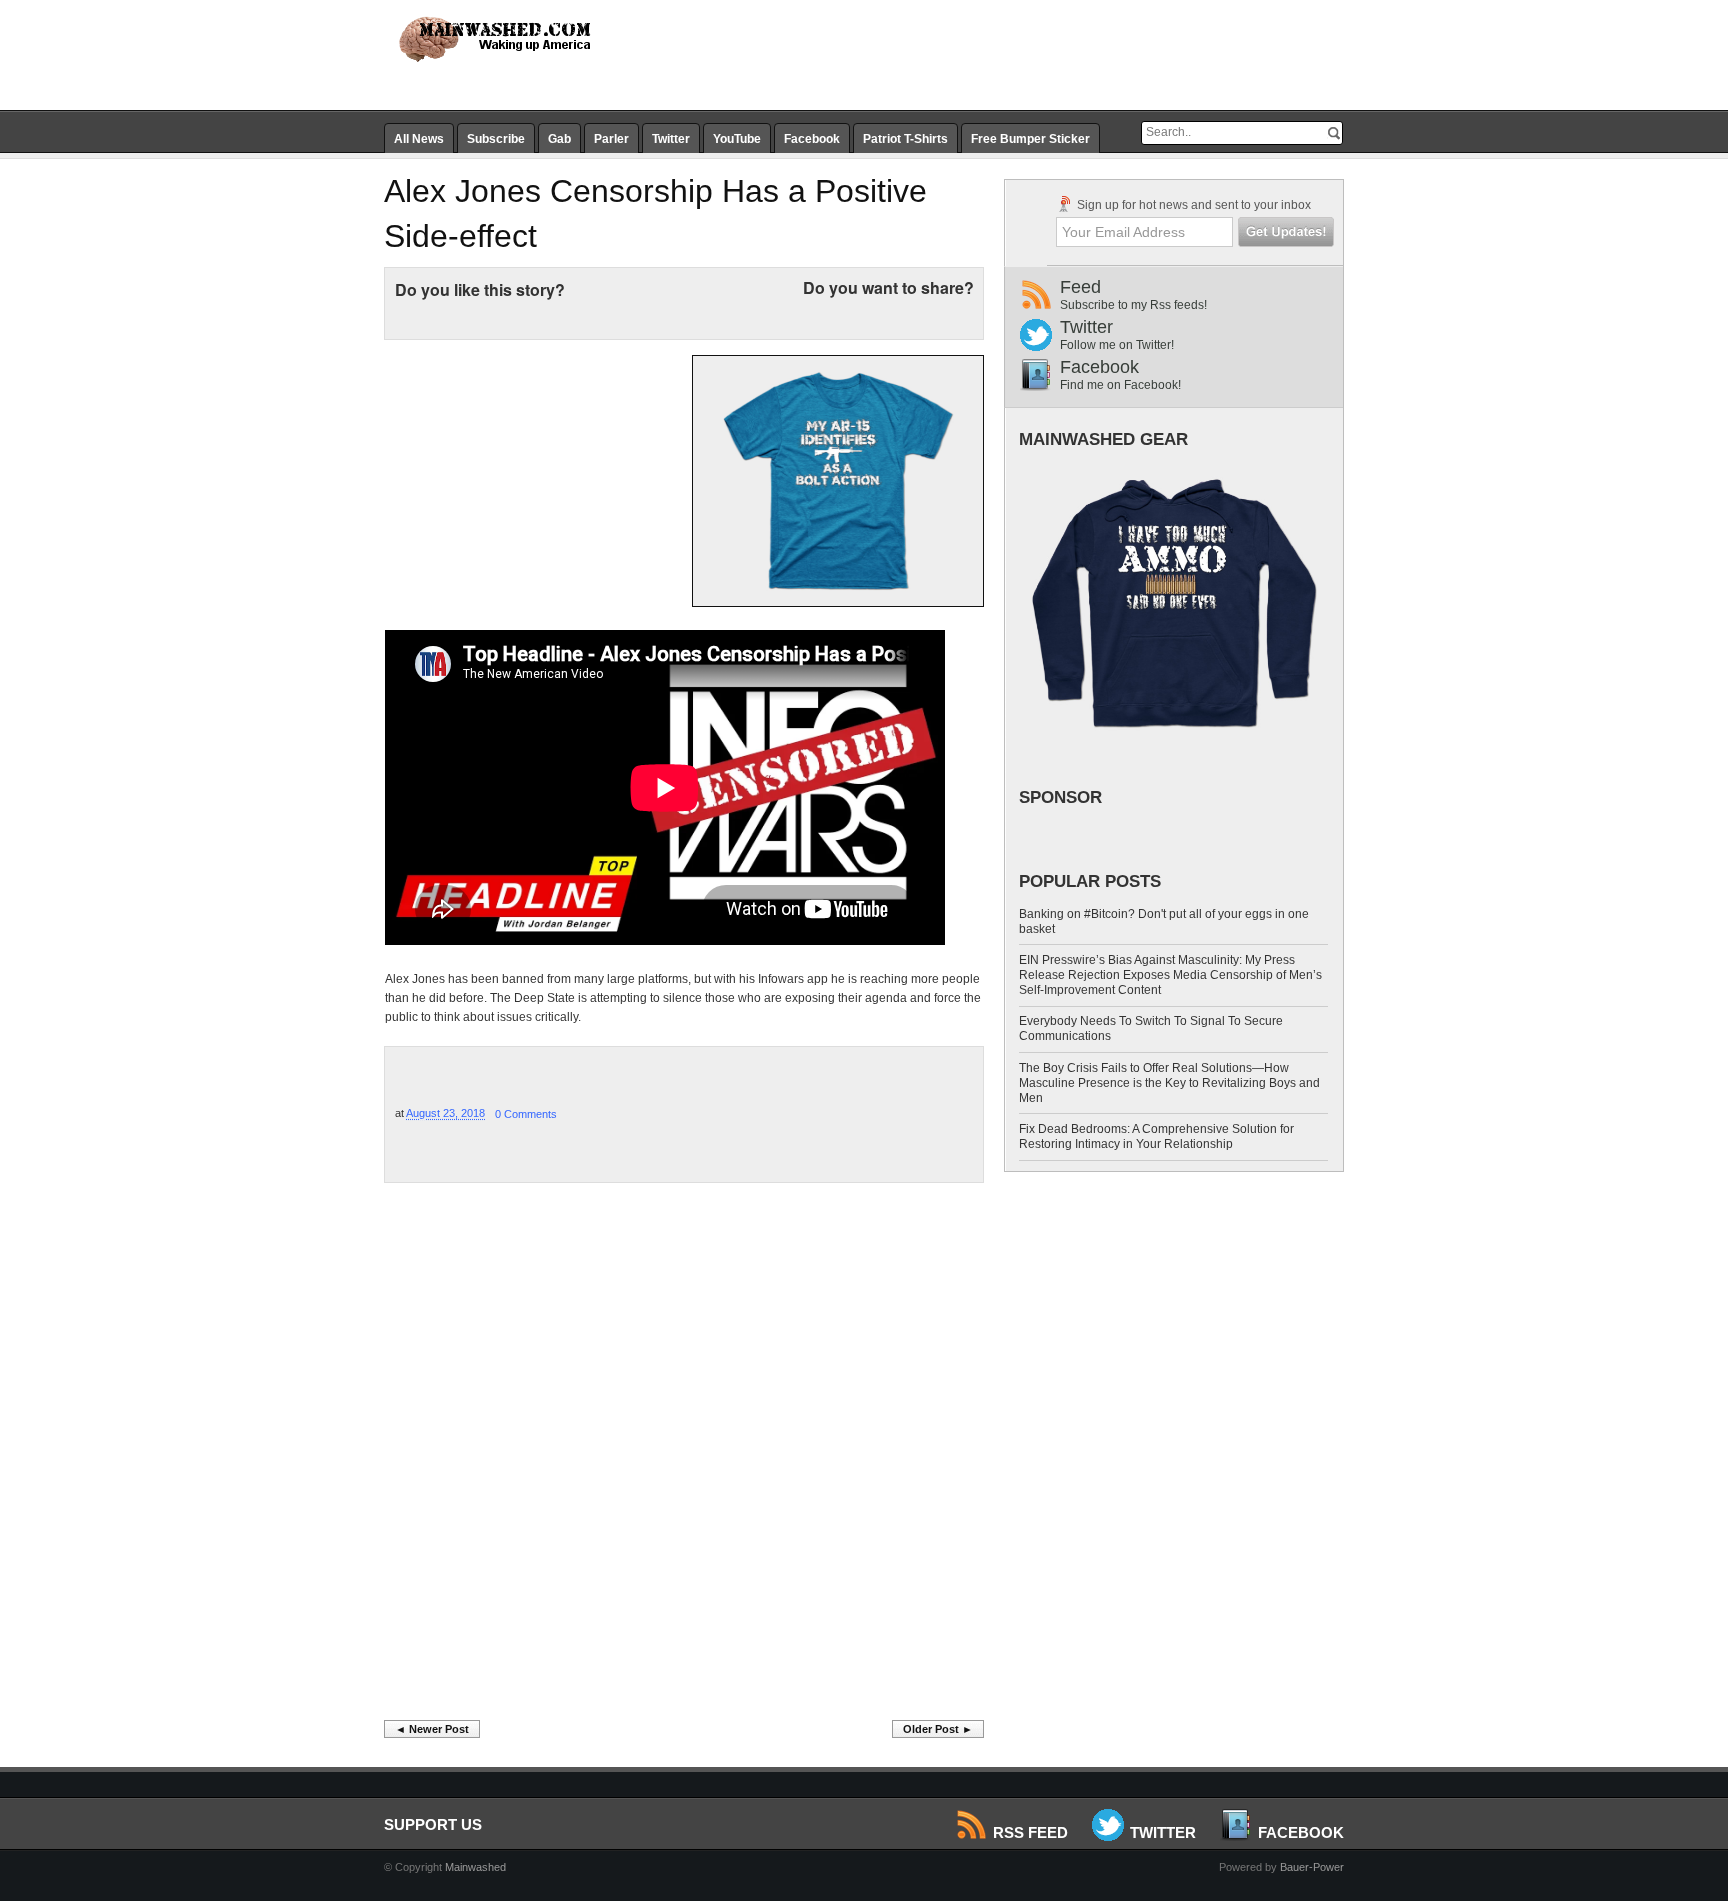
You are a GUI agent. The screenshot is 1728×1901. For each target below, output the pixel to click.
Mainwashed (475, 1867)
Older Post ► (938, 1729)
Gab (559, 139)
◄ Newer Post (432, 1729)
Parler (611, 139)
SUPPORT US (433, 1824)
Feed (1133, 294)
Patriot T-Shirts (905, 139)
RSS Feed (1030, 1832)
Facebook (812, 139)
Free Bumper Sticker (1030, 139)
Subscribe (496, 139)
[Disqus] (684, 1457)
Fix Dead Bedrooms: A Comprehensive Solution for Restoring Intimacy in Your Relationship (1156, 1136)
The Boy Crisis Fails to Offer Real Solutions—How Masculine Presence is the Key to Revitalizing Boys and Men (1169, 1083)
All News (419, 139)
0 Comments (526, 1114)
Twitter (671, 139)
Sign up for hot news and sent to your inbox (1192, 205)
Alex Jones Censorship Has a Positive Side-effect (655, 213)
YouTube (737, 139)
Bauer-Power (1312, 1867)
